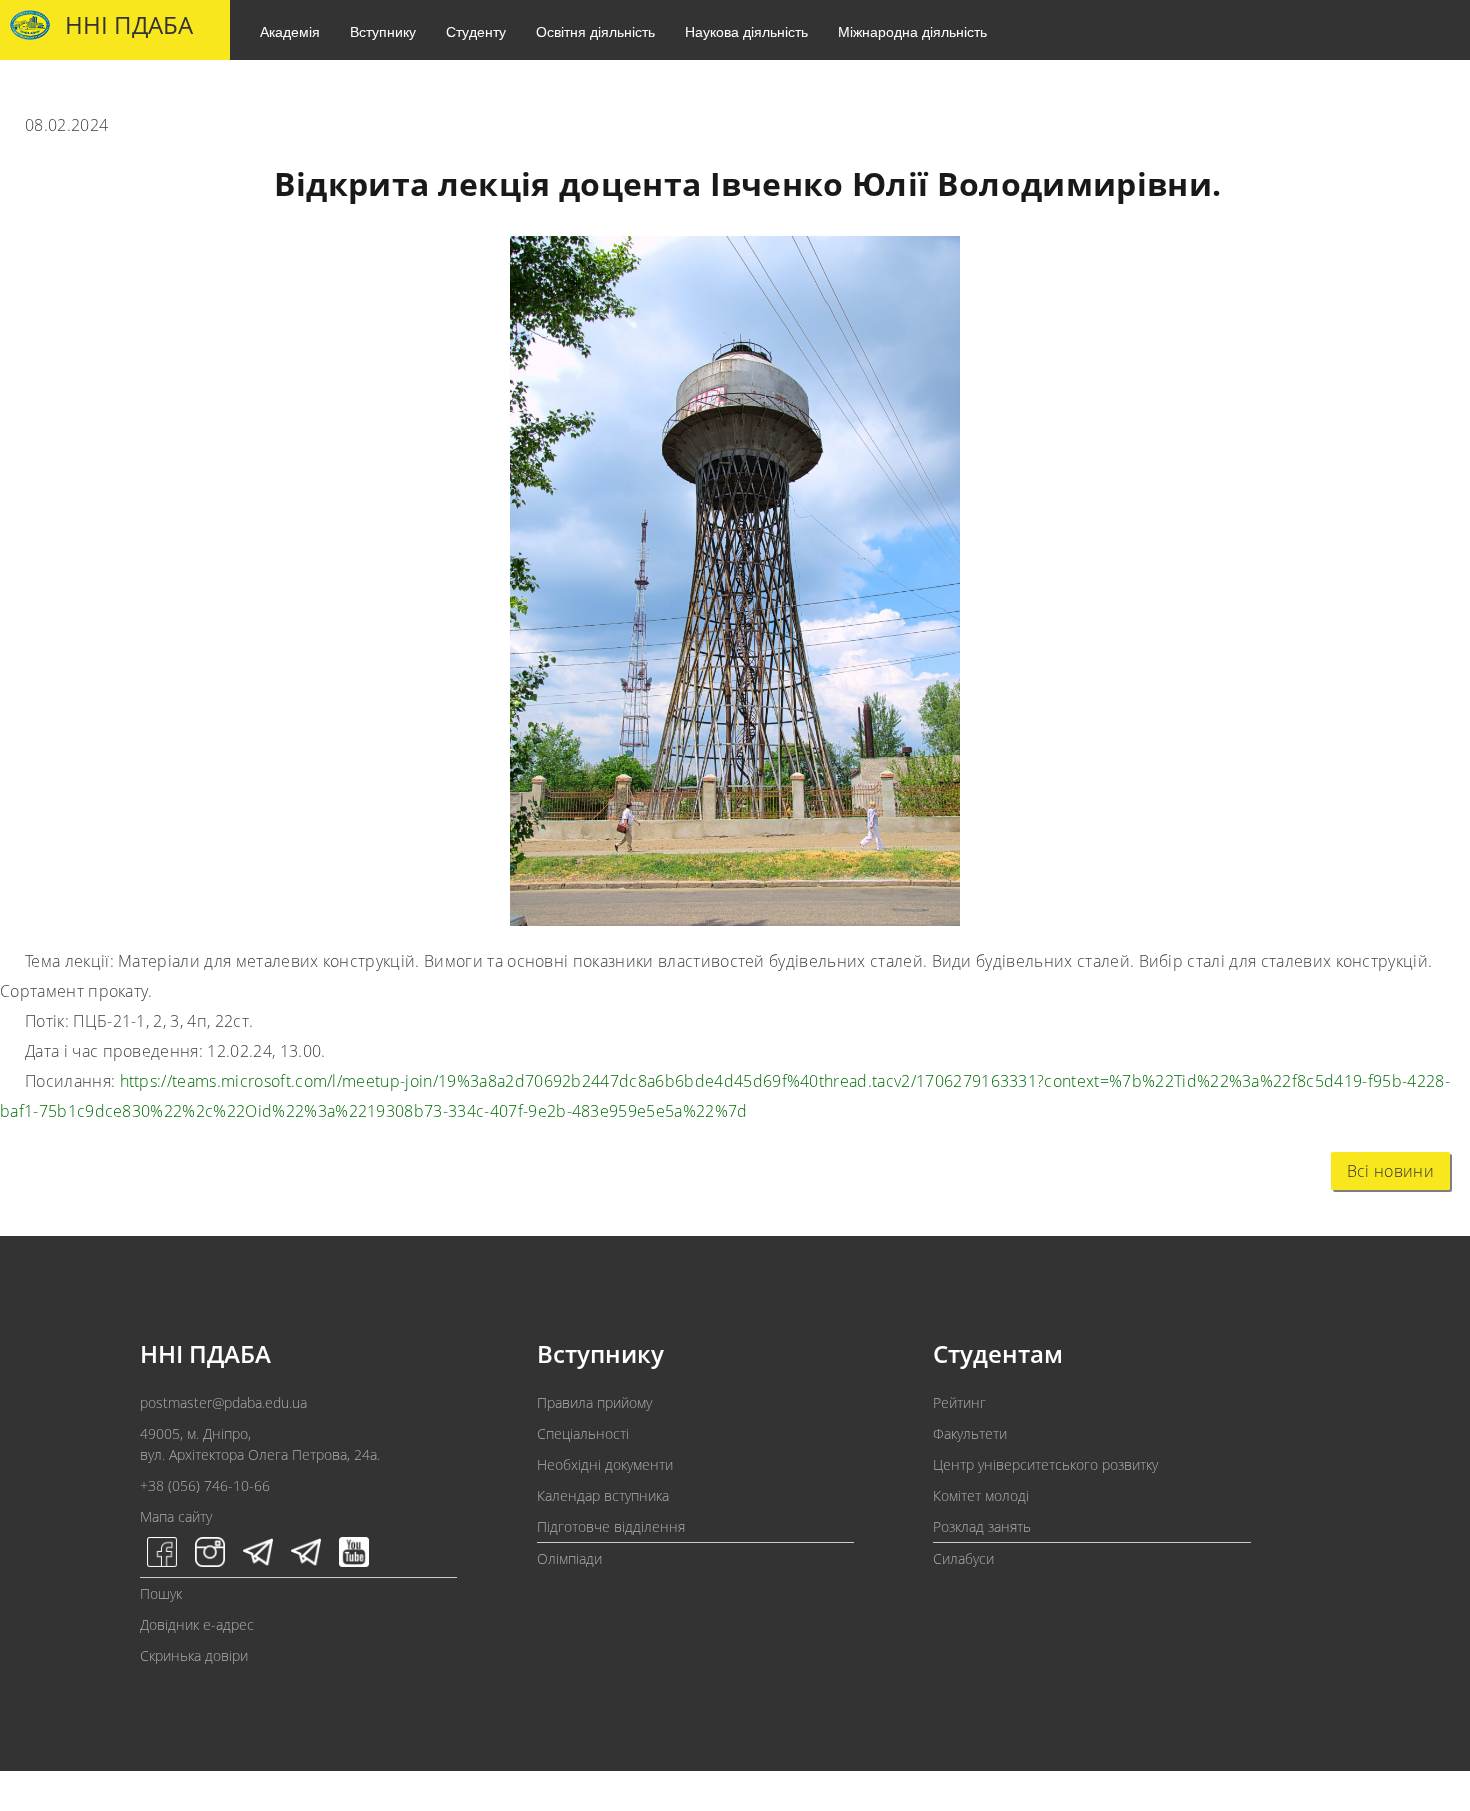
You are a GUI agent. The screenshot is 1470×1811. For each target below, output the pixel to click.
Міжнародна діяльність (912, 31)
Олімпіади (569, 1558)
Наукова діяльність (746, 31)
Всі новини (1390, 1171)
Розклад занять (982, 1526)
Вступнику (383, 31)
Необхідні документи (605, 1464)
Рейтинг (959, 1402)
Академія (290, 31)
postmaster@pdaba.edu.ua (223, 1402)
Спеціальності (583, 1433)
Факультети (970, 1433)
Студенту (476, 31)
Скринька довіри (194, 1655)
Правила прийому (594, 1402)
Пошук (161, 1593)
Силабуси (963, 1558)
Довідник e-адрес (197, 1624)
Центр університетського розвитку (1045, 1464)
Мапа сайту (176, 1516)
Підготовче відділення (611, 1526)
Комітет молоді (981, 1495)
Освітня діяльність (595, 31)
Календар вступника (603, 1495)
